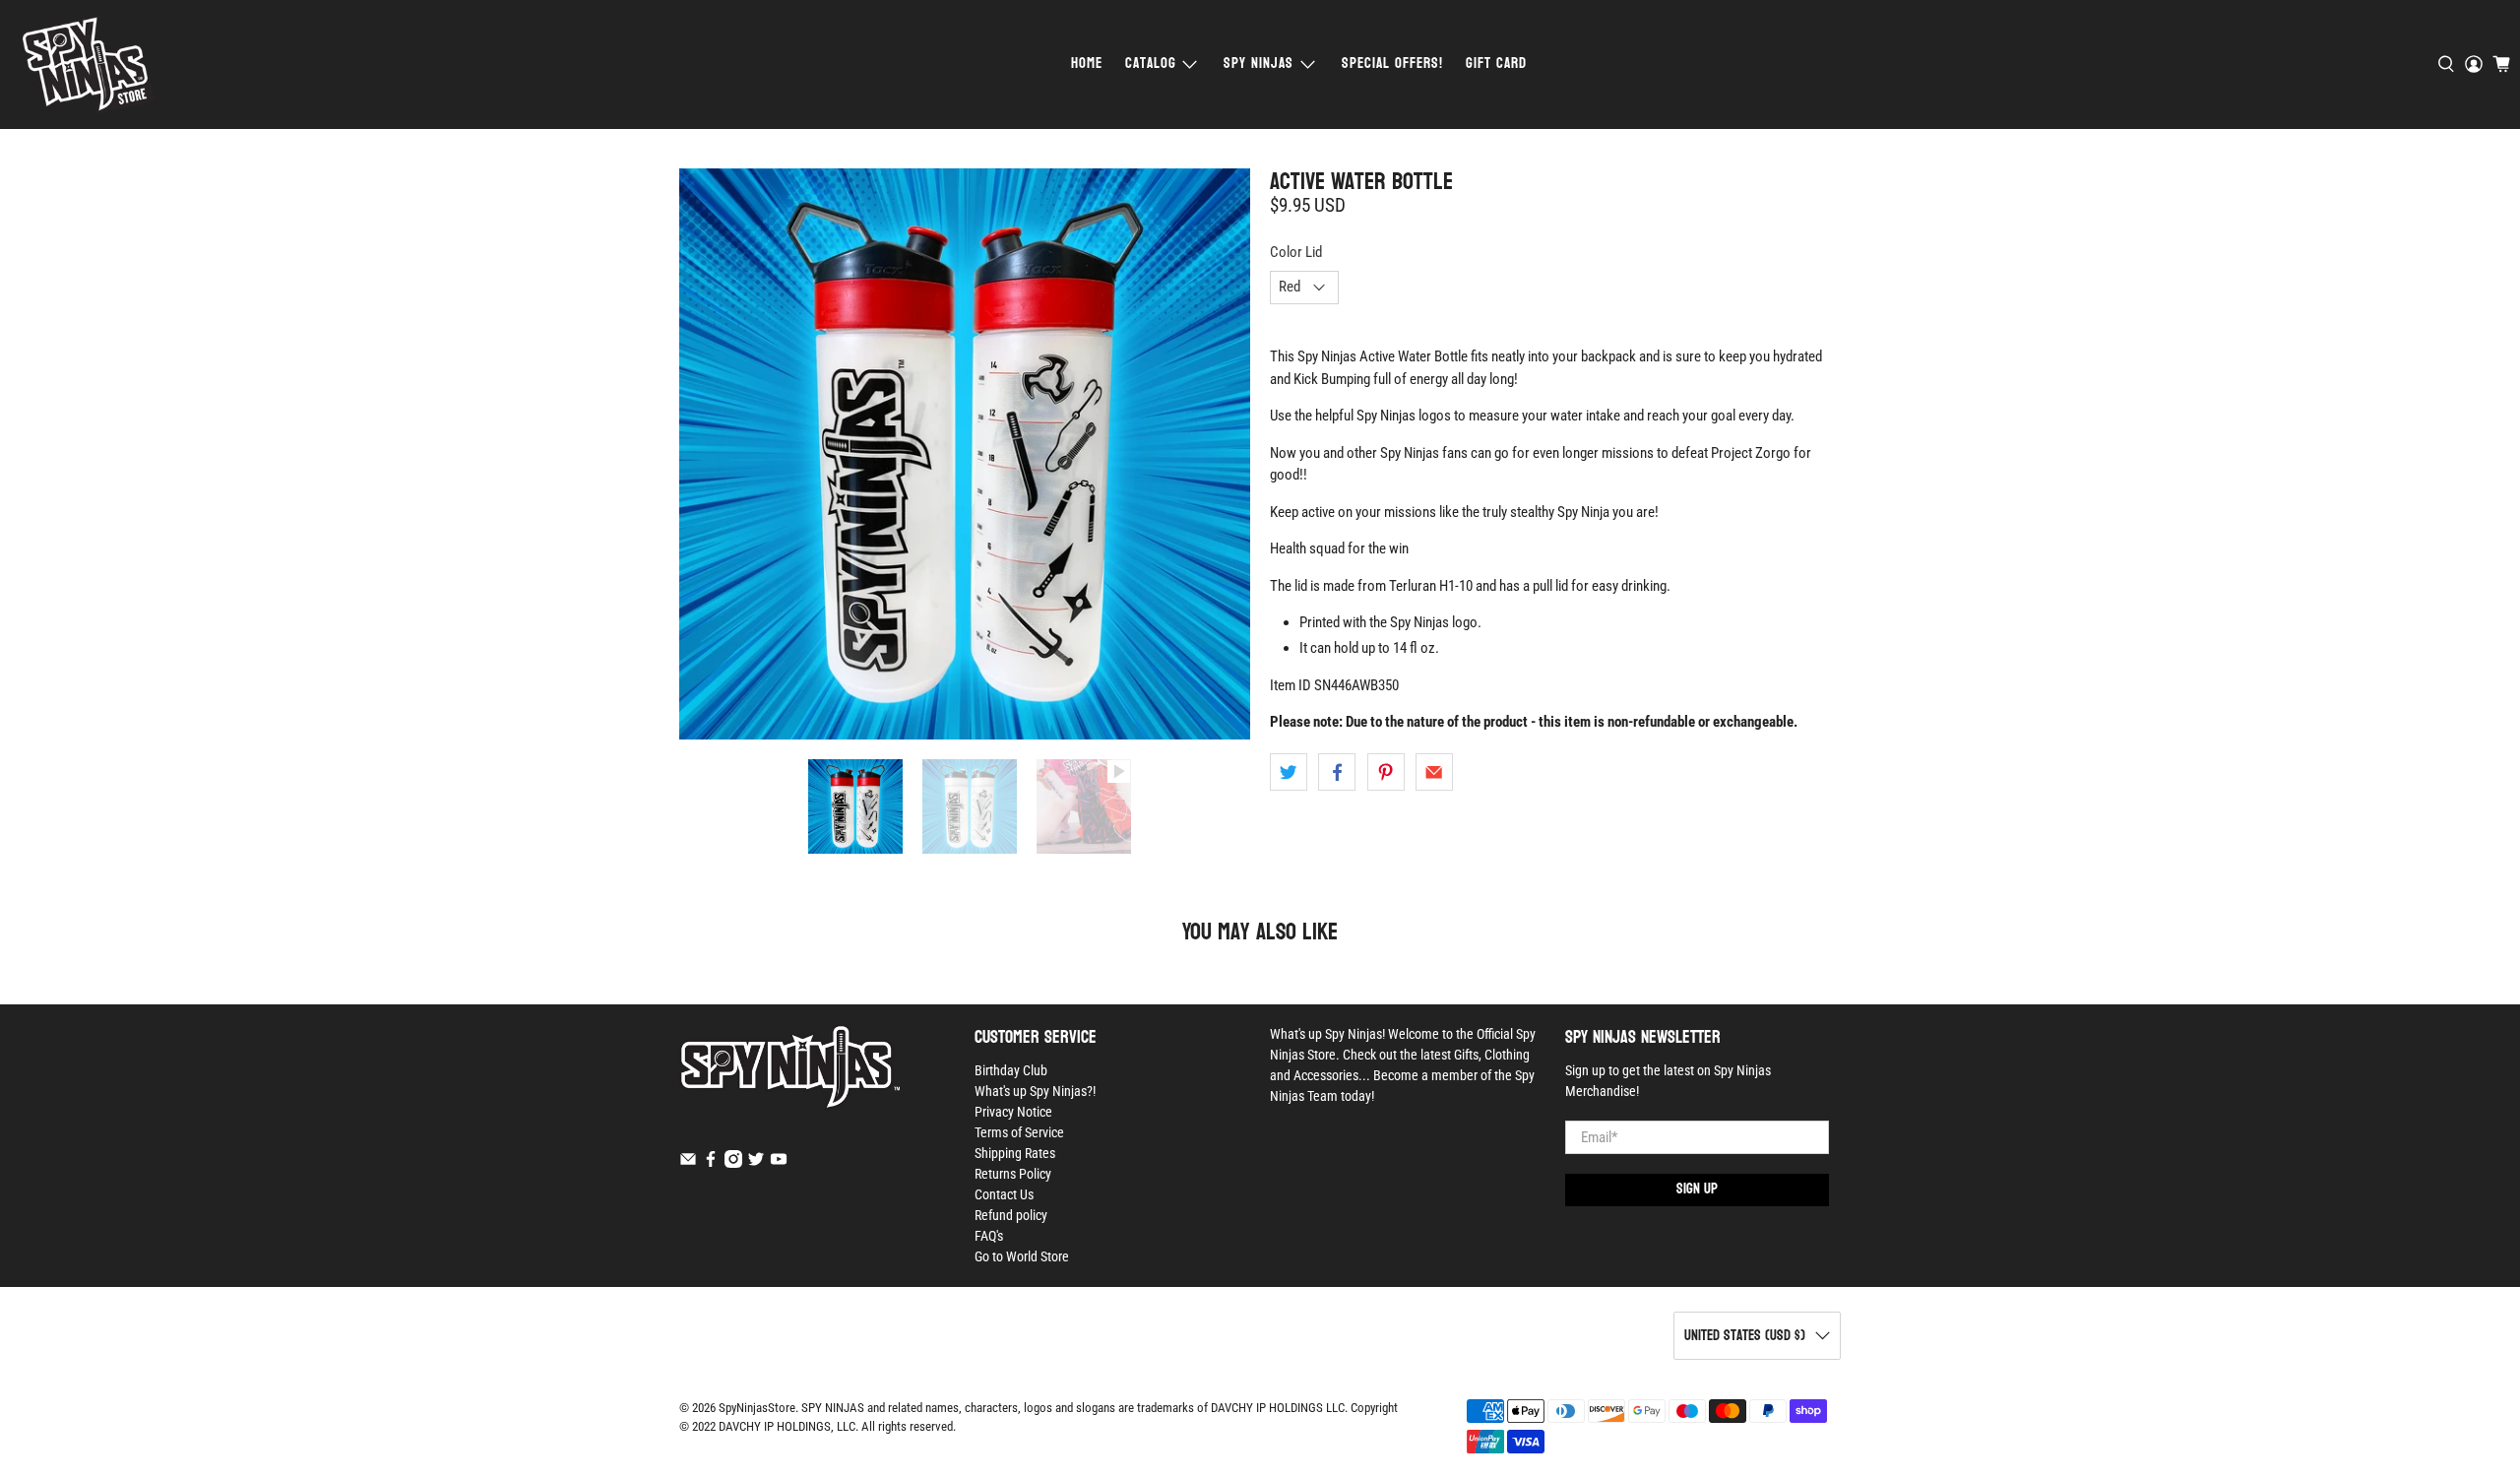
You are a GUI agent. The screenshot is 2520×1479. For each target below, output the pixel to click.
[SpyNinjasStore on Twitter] (756, 1163)
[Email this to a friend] (1434, 772)
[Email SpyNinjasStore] (688, 1163)
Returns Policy (1013, 1174)
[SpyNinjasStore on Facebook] (711, 1163)
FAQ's (989, 1236)
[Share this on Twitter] (1289, 772)
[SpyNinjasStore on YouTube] (779, 1163)
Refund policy (1011, 1215)
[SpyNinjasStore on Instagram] (733, 1163)
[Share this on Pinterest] (1386, 772)
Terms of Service (1019, 1132)
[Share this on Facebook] (1337, 772)
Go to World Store (1022, 1256)
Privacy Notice (1013, 1112)
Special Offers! (1392, 64)
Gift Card (1496, 64)
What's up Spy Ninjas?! (1035, 1091)
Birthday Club (1011, 1070)
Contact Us (1004, 1194)
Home (1087, 64)
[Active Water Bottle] (965, 454)
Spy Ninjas (1259, 64)
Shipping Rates (1015, 1153)
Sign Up (1697, 1189)
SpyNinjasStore (757, 1408)
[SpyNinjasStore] (87, 64)
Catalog (1151, 64)
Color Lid (1296, 252)
